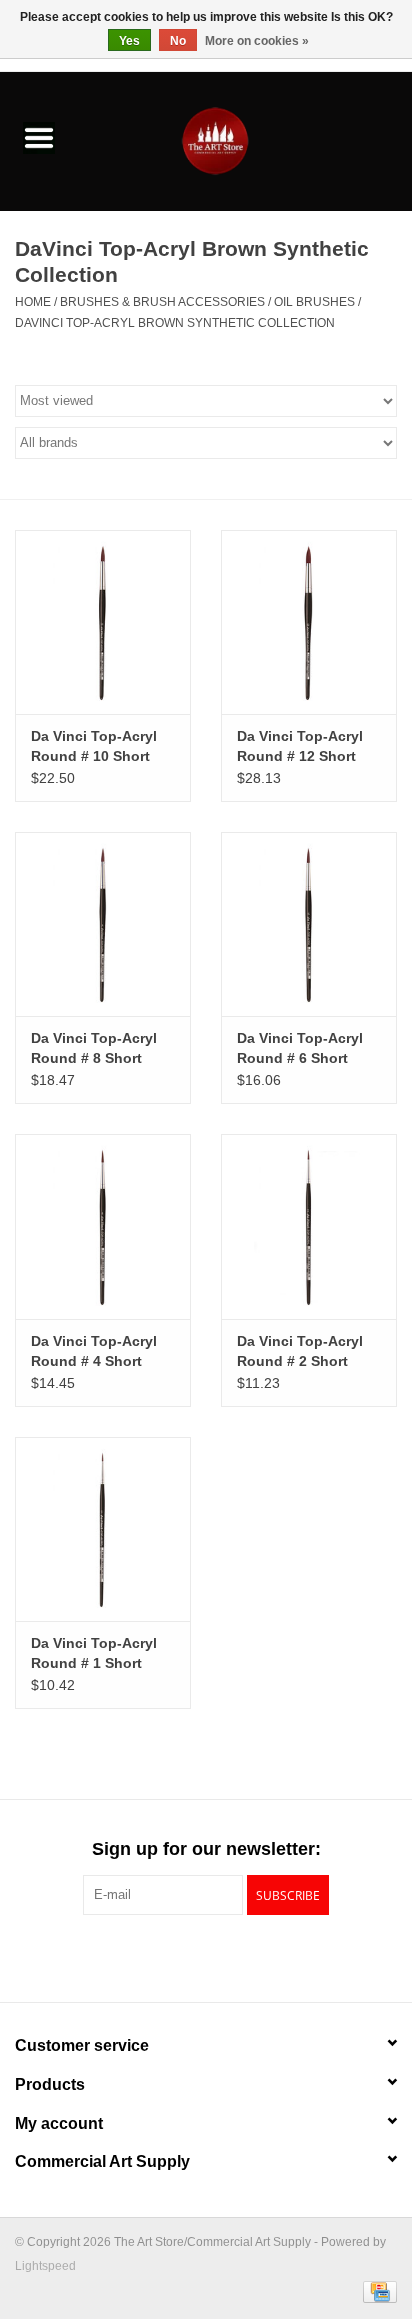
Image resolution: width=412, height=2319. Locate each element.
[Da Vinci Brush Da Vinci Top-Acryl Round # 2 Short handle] (309, 1226)
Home (33, 302)
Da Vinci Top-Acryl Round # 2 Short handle (300, 1352)
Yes (129, 41)
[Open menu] (39, 137)
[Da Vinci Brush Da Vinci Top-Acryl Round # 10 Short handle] (103, 622)
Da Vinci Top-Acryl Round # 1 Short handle (94, 1654)
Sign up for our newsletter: (206, 1849)
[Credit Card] (376, 2291)
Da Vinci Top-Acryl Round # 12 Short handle (300, 747)
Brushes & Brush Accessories (162, 302)
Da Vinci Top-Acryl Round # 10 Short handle (94, 747)
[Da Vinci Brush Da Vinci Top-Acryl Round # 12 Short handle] (309, 622)
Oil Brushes (314, 302)
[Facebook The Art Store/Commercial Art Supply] (170, 1956)
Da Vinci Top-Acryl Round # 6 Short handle (300, 1049)
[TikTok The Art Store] (242, 1956)
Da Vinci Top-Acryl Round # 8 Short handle (94, 1049)
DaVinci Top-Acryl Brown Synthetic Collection (175, 323)
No (178, 41)
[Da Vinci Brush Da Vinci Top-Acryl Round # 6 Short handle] (309, 924)
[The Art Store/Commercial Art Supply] (245, 140)
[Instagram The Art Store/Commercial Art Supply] (206, 1956)
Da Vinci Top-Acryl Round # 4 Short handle (94, 1352)
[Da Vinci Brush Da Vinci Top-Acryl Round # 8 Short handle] (103, 924)
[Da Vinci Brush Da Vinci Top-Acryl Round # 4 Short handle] (103, 1226)
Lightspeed (45, 2266)
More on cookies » (257, 41)
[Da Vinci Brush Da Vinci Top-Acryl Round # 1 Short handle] (103, 1529)
